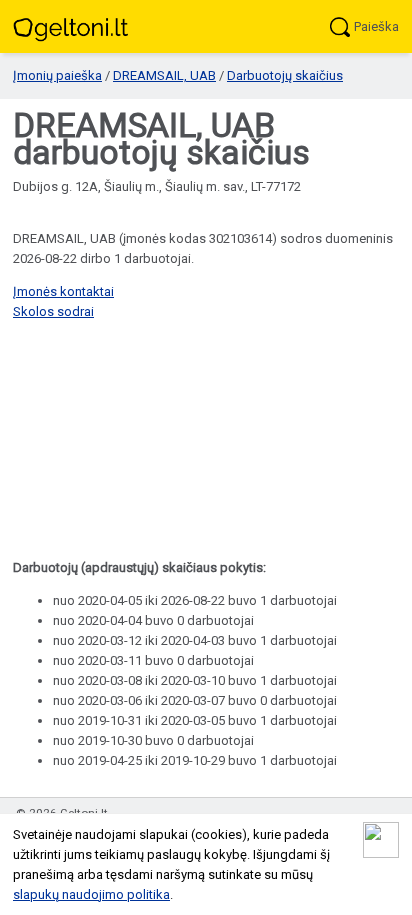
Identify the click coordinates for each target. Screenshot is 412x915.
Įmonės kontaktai (63, 291)
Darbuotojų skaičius (285, 75)
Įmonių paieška (57, 75)
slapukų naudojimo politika (91, 894)
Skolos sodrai (53, 311)
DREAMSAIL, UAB (164, 75)
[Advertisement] (206, 441)
